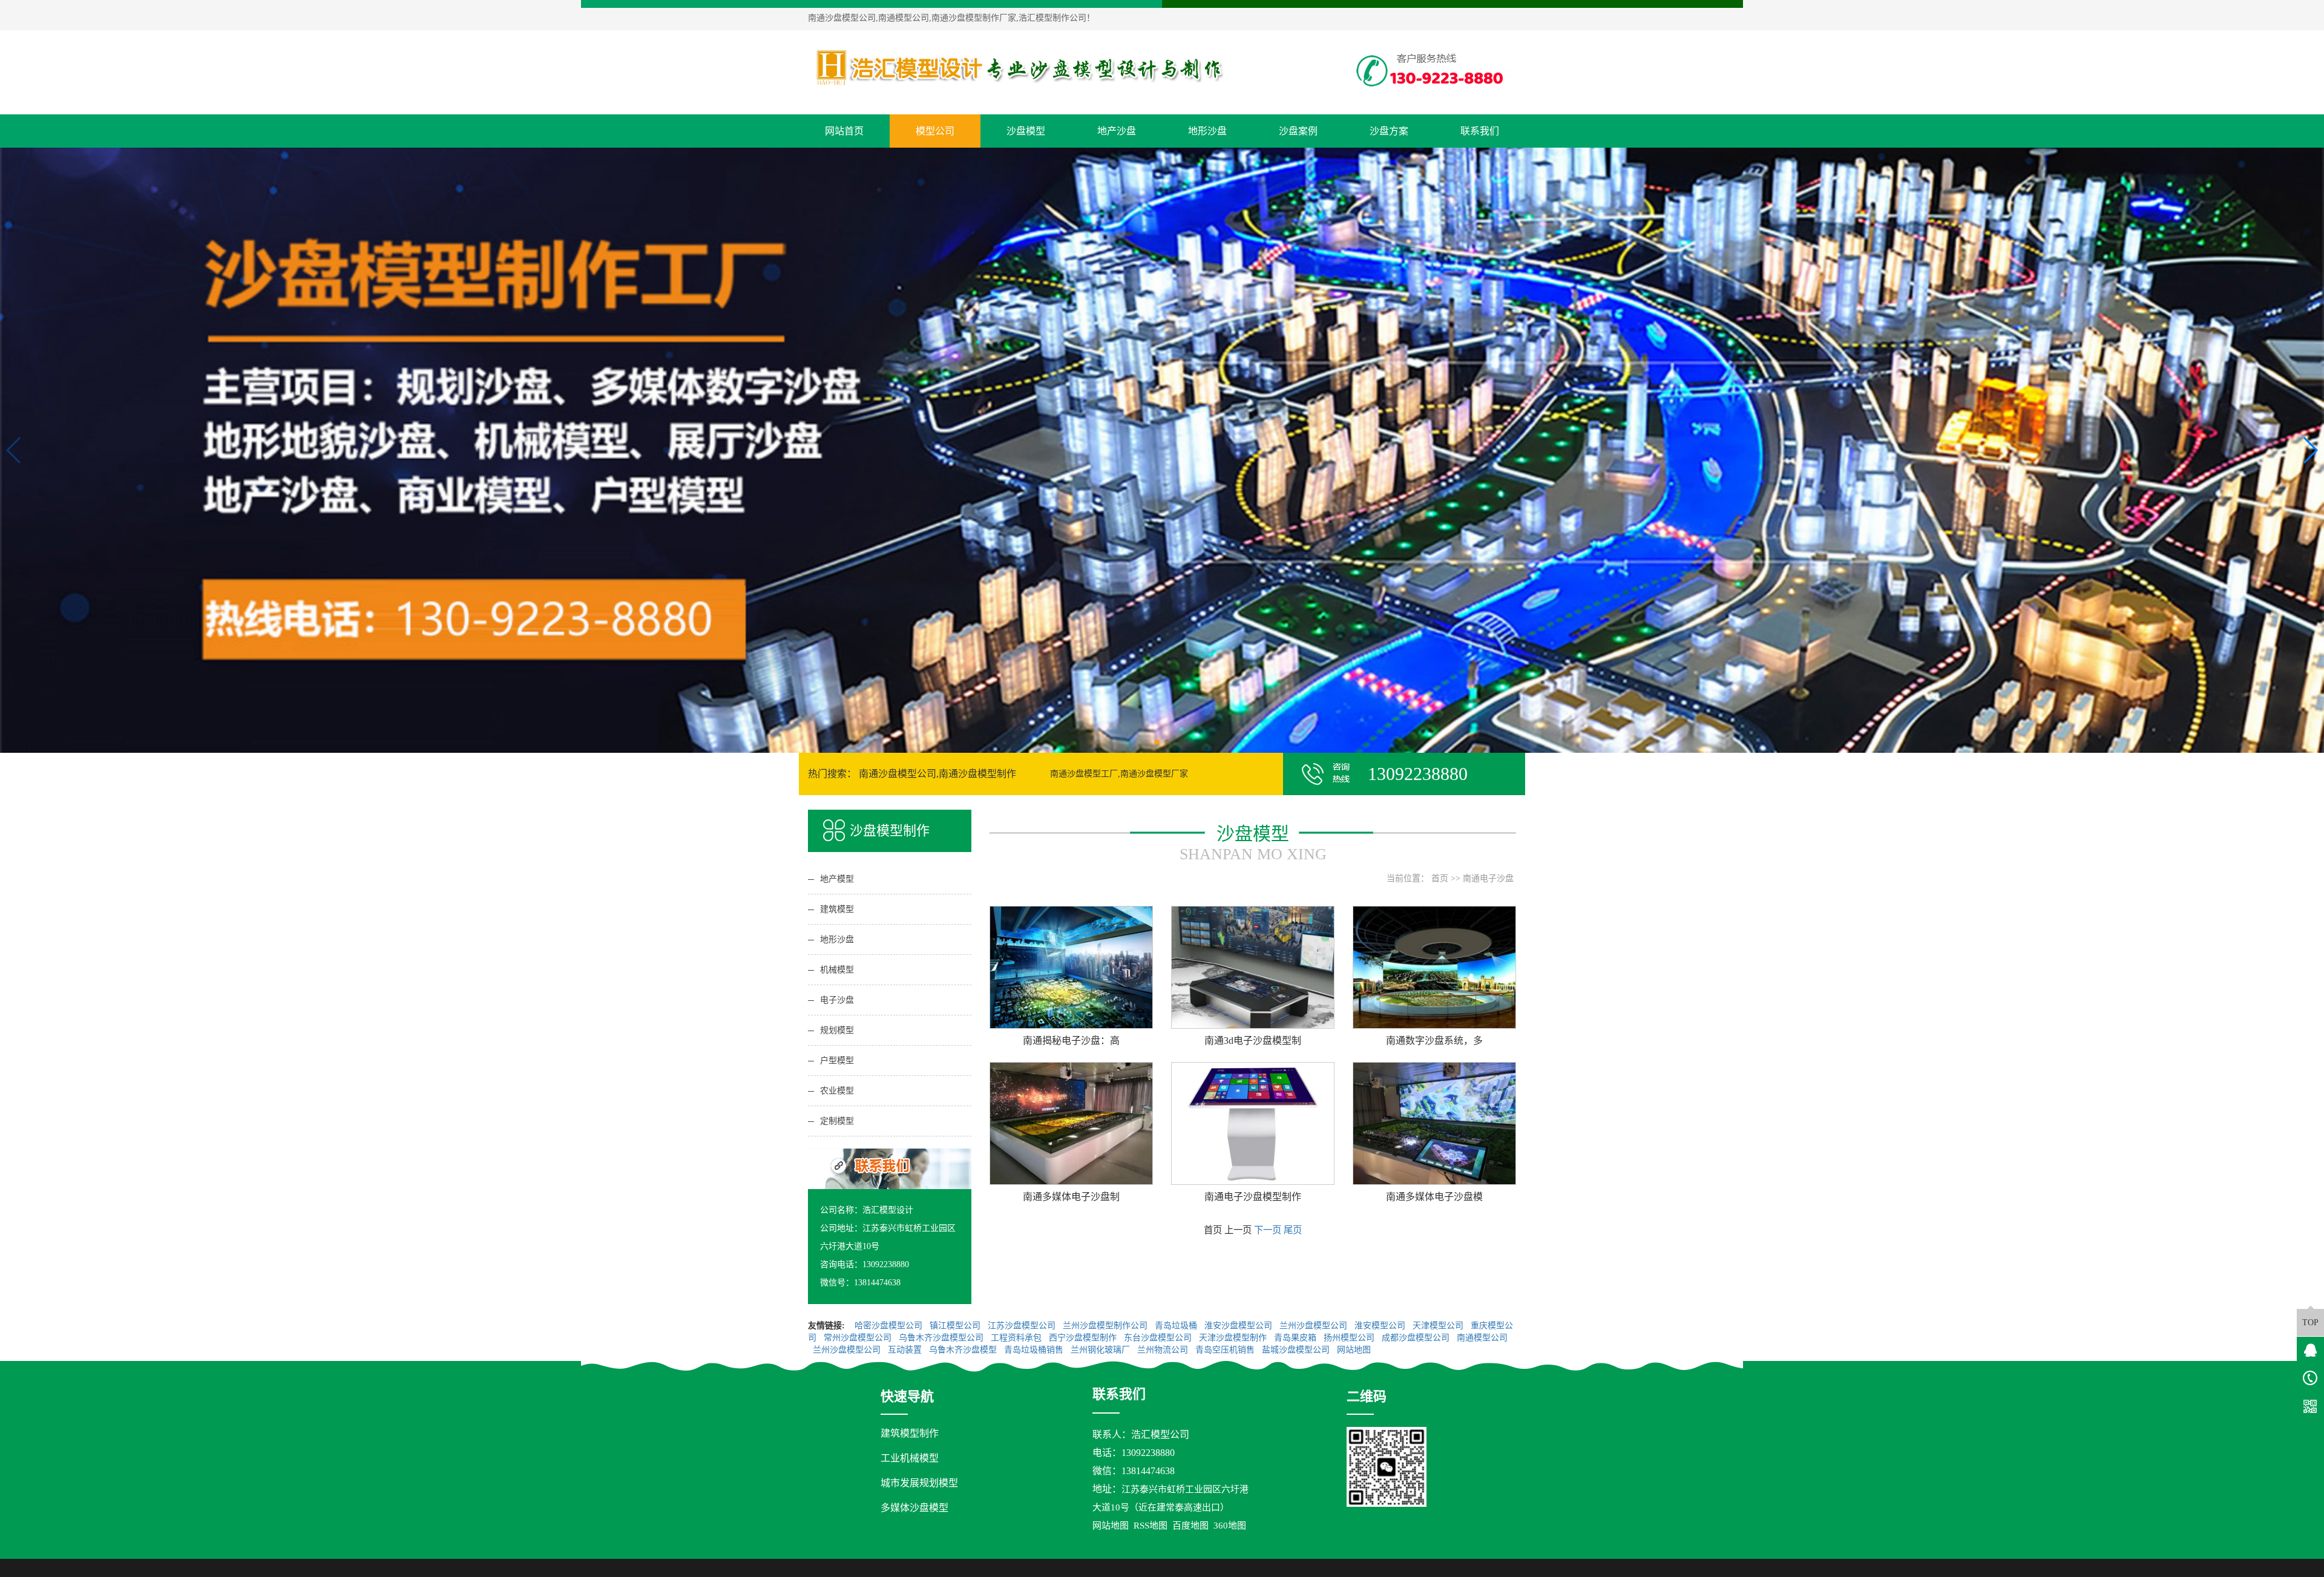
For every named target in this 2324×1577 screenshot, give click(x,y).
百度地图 (1190, 1526)
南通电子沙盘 (1488, 878)
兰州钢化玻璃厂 (1101, 1350)
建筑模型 (837, 909)
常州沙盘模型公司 (859, 1338)
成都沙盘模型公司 (1417, 1338)
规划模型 (837, 1030)
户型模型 (837, 1061)
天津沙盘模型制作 (1234, 1338)
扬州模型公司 (1350, 1338)
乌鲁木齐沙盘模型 (964, 1350)
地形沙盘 (1207, 131)
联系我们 (1480, 131)
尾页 (1293, 1230)
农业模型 (837, 1091)
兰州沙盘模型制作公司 (1106, 1326)
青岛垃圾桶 (1177, 1326)
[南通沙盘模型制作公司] (1020, 67)
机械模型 (837, 970)
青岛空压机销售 (1226, 1350)
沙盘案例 (1298, 131)
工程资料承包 (1017, 1338)
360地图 (1230, 1526)
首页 (1440, 878)
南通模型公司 (1482, 1338)
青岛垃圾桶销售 (1035, 1350)
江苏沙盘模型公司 (1023, 1326)
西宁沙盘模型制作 (1084, 1338)
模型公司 (935, 131)
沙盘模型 (1026, 131)
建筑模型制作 (910, 1433)
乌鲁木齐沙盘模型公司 (942, 1338)
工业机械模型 (910, 1458)
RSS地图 (1151, 1526)
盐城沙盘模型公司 (1297, 1350)
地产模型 (837, 879)
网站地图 (1355, 1350)
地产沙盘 (1117, 131)
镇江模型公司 (956, 1326)
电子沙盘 (837, 1000)
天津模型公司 (1439, 1326)
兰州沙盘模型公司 (1315, 1326)
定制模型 (837, 1121)
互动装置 (906, 1350)
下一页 (1268, 1230)
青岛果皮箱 (1296, 1338)
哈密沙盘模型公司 (890, 1326)
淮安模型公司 (1381, 1326)
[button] (1157, 742)
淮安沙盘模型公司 (1239, 1326)
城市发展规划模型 (919, 1483)
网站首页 (844, 131)
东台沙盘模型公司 (1159, 1338)
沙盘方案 (1389, 131)
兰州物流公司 (1164, 1350)
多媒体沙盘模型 (914, 1508)
